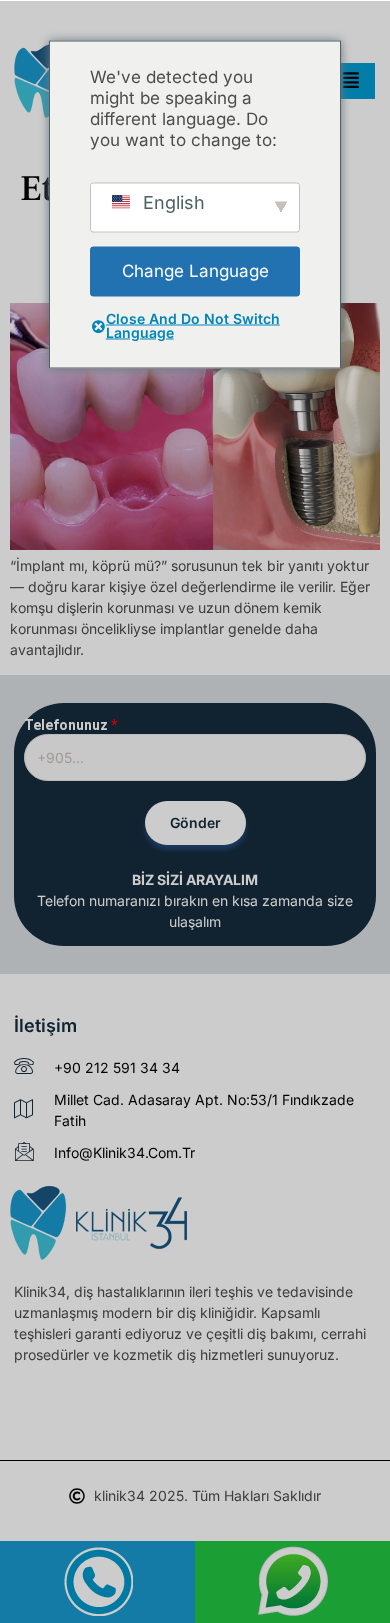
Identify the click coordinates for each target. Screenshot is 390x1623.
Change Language (195, 271)
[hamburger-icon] (351, 81)
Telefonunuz (70, 725)
